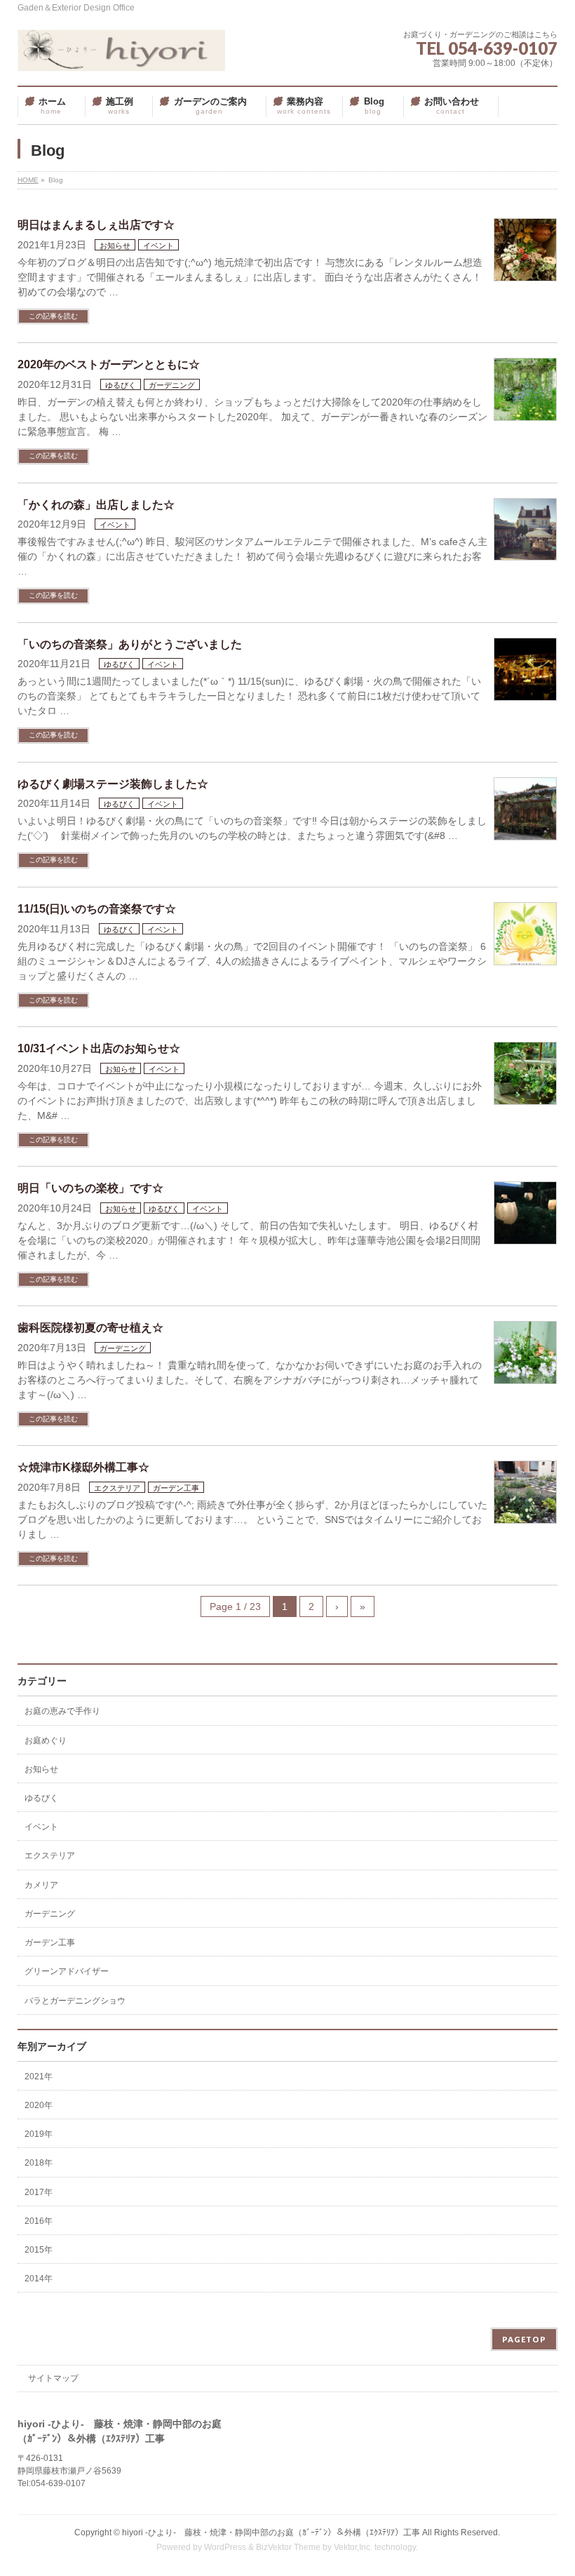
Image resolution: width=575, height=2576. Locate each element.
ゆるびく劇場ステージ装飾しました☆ (113, 784)
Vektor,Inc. (353, 2547)
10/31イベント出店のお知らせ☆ (99, 1048)
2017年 (39, 2192)
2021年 (39, 2077)
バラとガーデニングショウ (75, 2001)
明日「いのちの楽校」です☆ (90, 1188)
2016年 (39, 2221)
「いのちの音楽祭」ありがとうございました (130, 644)
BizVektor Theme (288, 2547)
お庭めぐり (46, 1740)
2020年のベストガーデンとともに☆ (109, 364)
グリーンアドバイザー (67, 1971)
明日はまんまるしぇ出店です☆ (96, 225)
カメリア (41, 1885)
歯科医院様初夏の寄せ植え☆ (90, 1328)
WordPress (225, 2547)
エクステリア (117, 1488)
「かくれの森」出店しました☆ (96, 505)
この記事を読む (53, 316)
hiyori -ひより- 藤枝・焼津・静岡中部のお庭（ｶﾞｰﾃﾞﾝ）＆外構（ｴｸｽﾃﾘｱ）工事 (271, 2533)
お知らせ (115, 246)
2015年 (39, 2250)
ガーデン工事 (176, 1488)
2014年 (39, 2279)
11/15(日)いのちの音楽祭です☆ (97, 909)
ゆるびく (121, 385)
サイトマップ (53, 2378)
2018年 (39, 2163)
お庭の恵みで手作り (62, 1711)
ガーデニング (172, 385)
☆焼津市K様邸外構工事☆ (83, 1467)
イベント (158, 246)
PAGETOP (524, 2339)
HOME (28, 180)
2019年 (39, 2134)
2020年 (39, 2105)
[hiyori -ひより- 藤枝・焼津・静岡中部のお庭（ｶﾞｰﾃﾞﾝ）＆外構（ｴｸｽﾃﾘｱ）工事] (121, 56)
